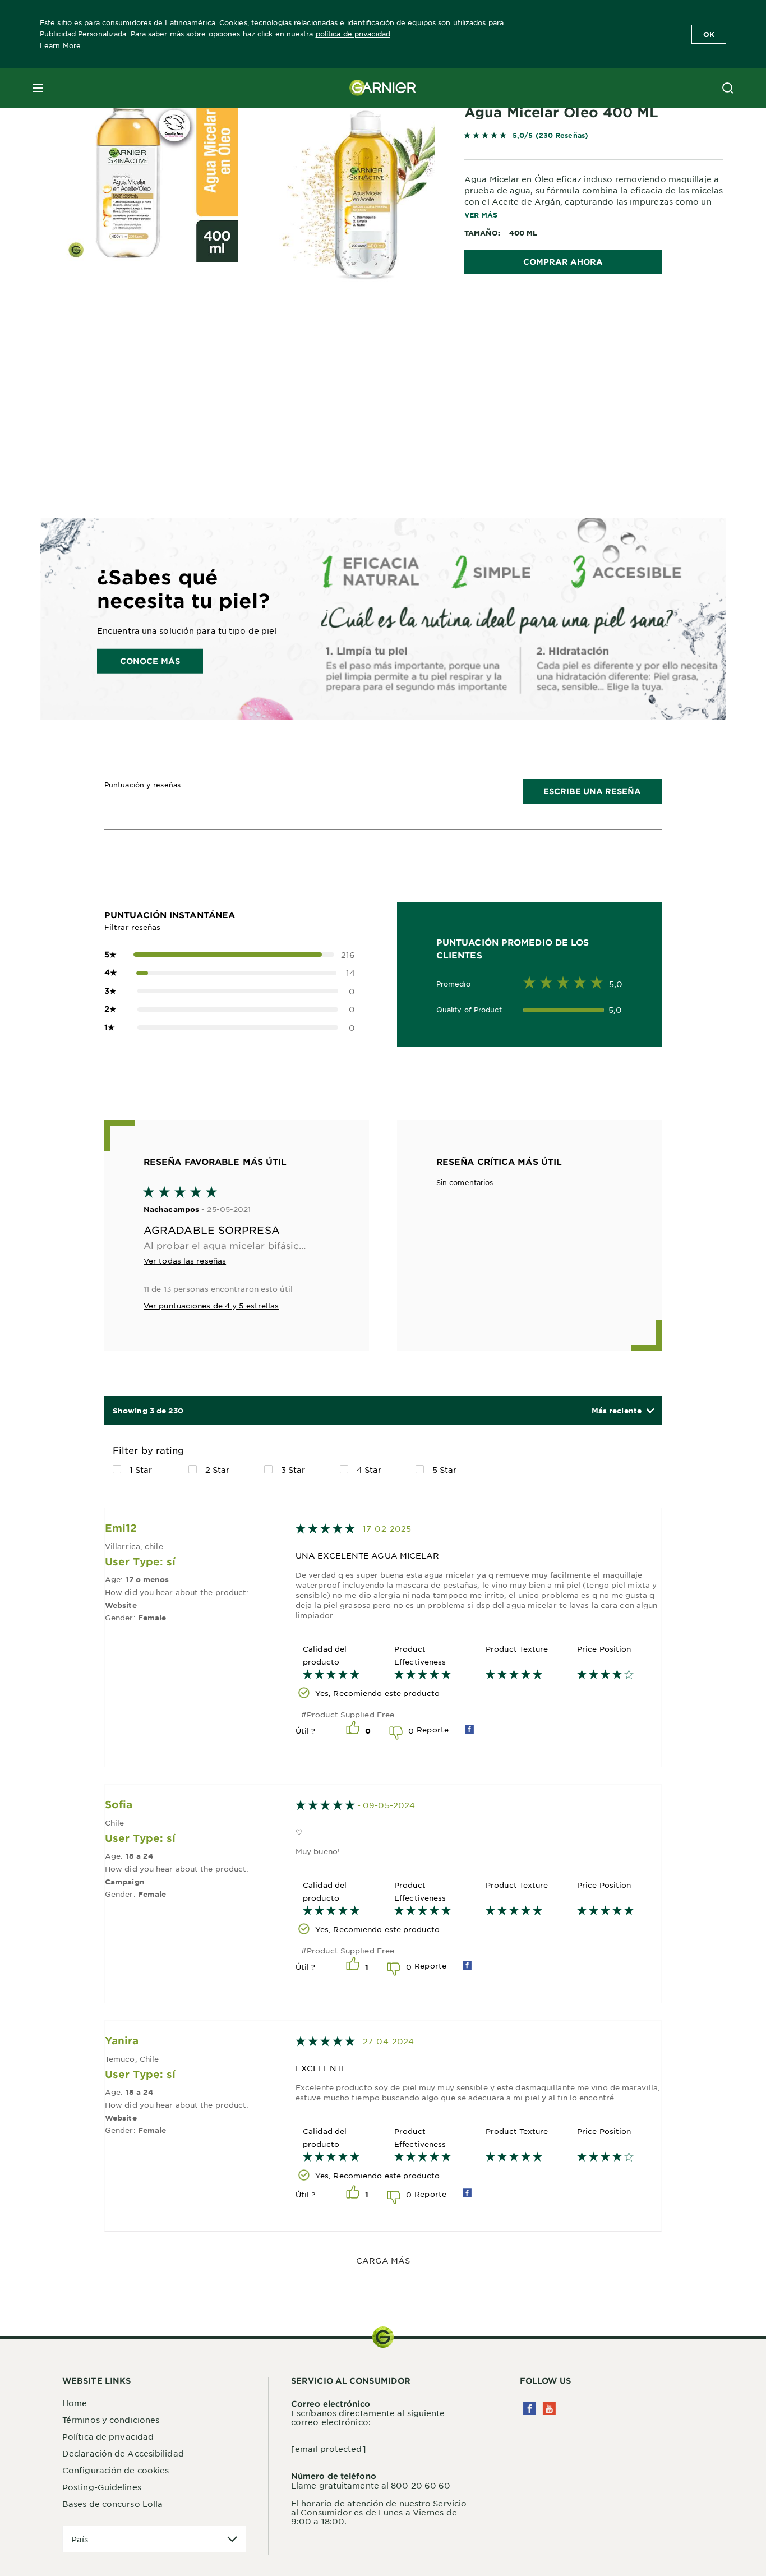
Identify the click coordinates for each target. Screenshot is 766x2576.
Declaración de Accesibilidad (123, 2453)
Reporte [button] (433, 1729)
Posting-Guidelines (102, 2487)
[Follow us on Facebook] (530, 2409)
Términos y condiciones (111, 2420)
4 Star (369, 1469)
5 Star (445, 1469)
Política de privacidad (108, 2436)
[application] (154, 2539)
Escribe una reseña (592, 791)
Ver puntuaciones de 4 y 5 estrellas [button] (211, 1305)
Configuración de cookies (116, 2470)
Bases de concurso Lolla (112, 2504)
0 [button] (230, 991)
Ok (709, 34)
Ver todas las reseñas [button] (185, 1261)
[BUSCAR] (728, 88)
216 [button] (230, 955)
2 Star (218, 1469)
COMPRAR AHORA (563, 262)
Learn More (60, 45)
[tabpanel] (282, 361)
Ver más (481, 215)
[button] (622, 1411)
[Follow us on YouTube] (549, 2409)
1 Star (141, 1469)
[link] (594, 138)
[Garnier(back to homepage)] (383, 88)
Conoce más (150, 660)
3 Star (293, 1469)
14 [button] (230, 973)
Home (75, 2403)
